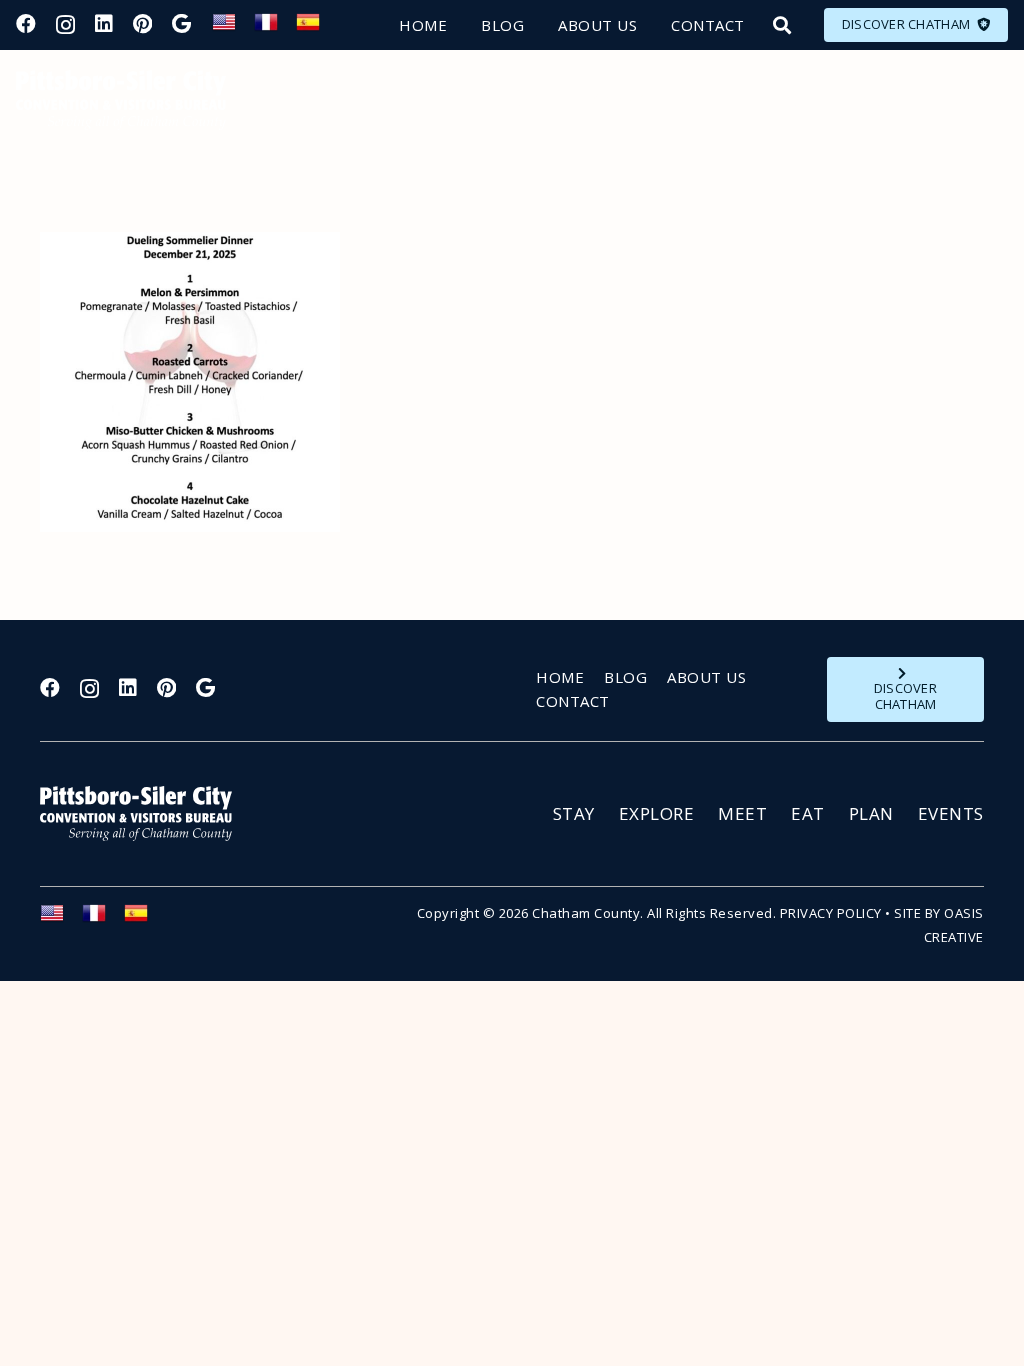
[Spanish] (317, 28)
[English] (233, 28)
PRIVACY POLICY (831, 913)
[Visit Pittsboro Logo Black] (121, 100)
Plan (871, 813)
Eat (808, 813)
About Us (706, 677)
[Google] (181, 24)
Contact (573, 701)
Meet (742, 813)
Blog (625, 677)
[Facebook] (26, 24)
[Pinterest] (142, 24)
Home (560, 677)
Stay (574, 813)
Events (951, 813)
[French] (275, 28)
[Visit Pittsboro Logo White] (145, 813)
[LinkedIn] (104, 24)
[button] (782, 25)
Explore (657, 813)
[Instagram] (65, 25)
